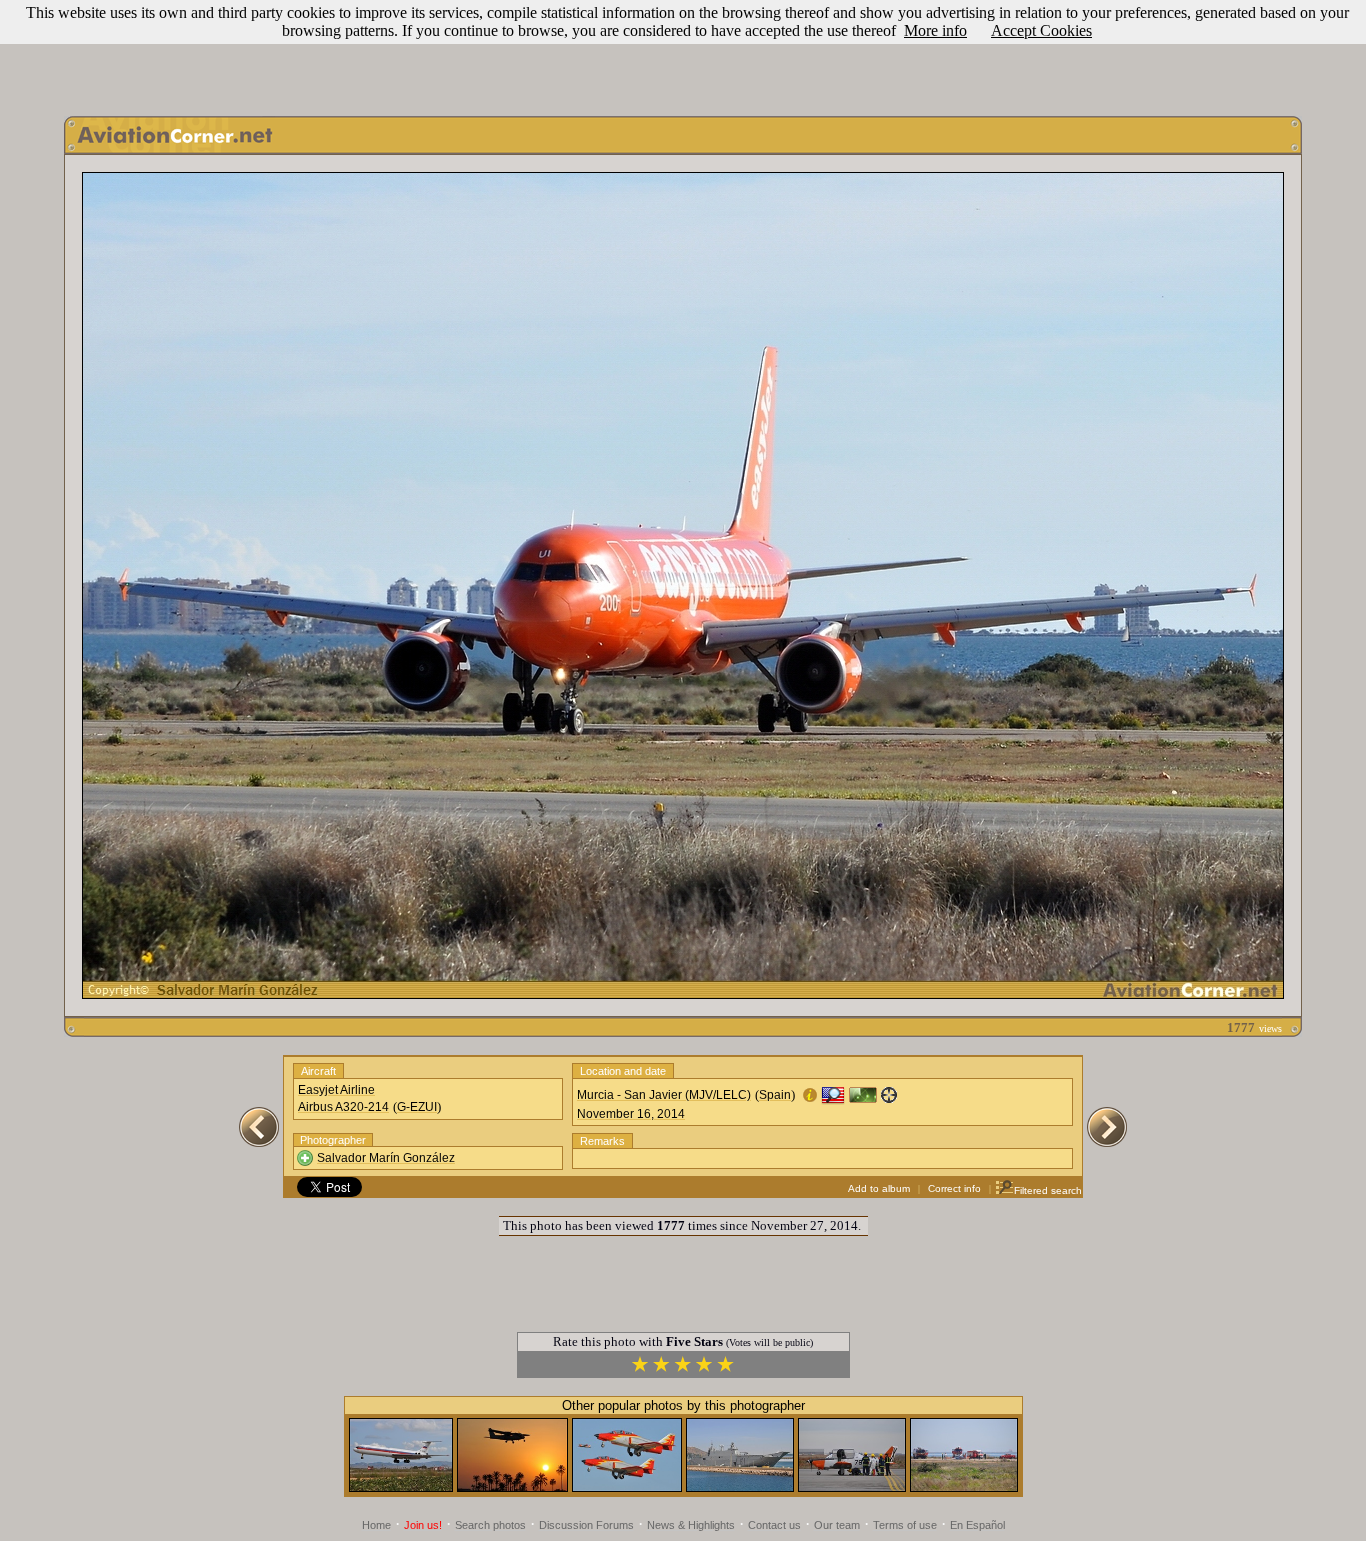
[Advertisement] (683, 53)
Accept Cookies (1041, 30)
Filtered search (1048, 1190)
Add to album (879, 1188)
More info (935, 30)
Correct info (954, 1188)
